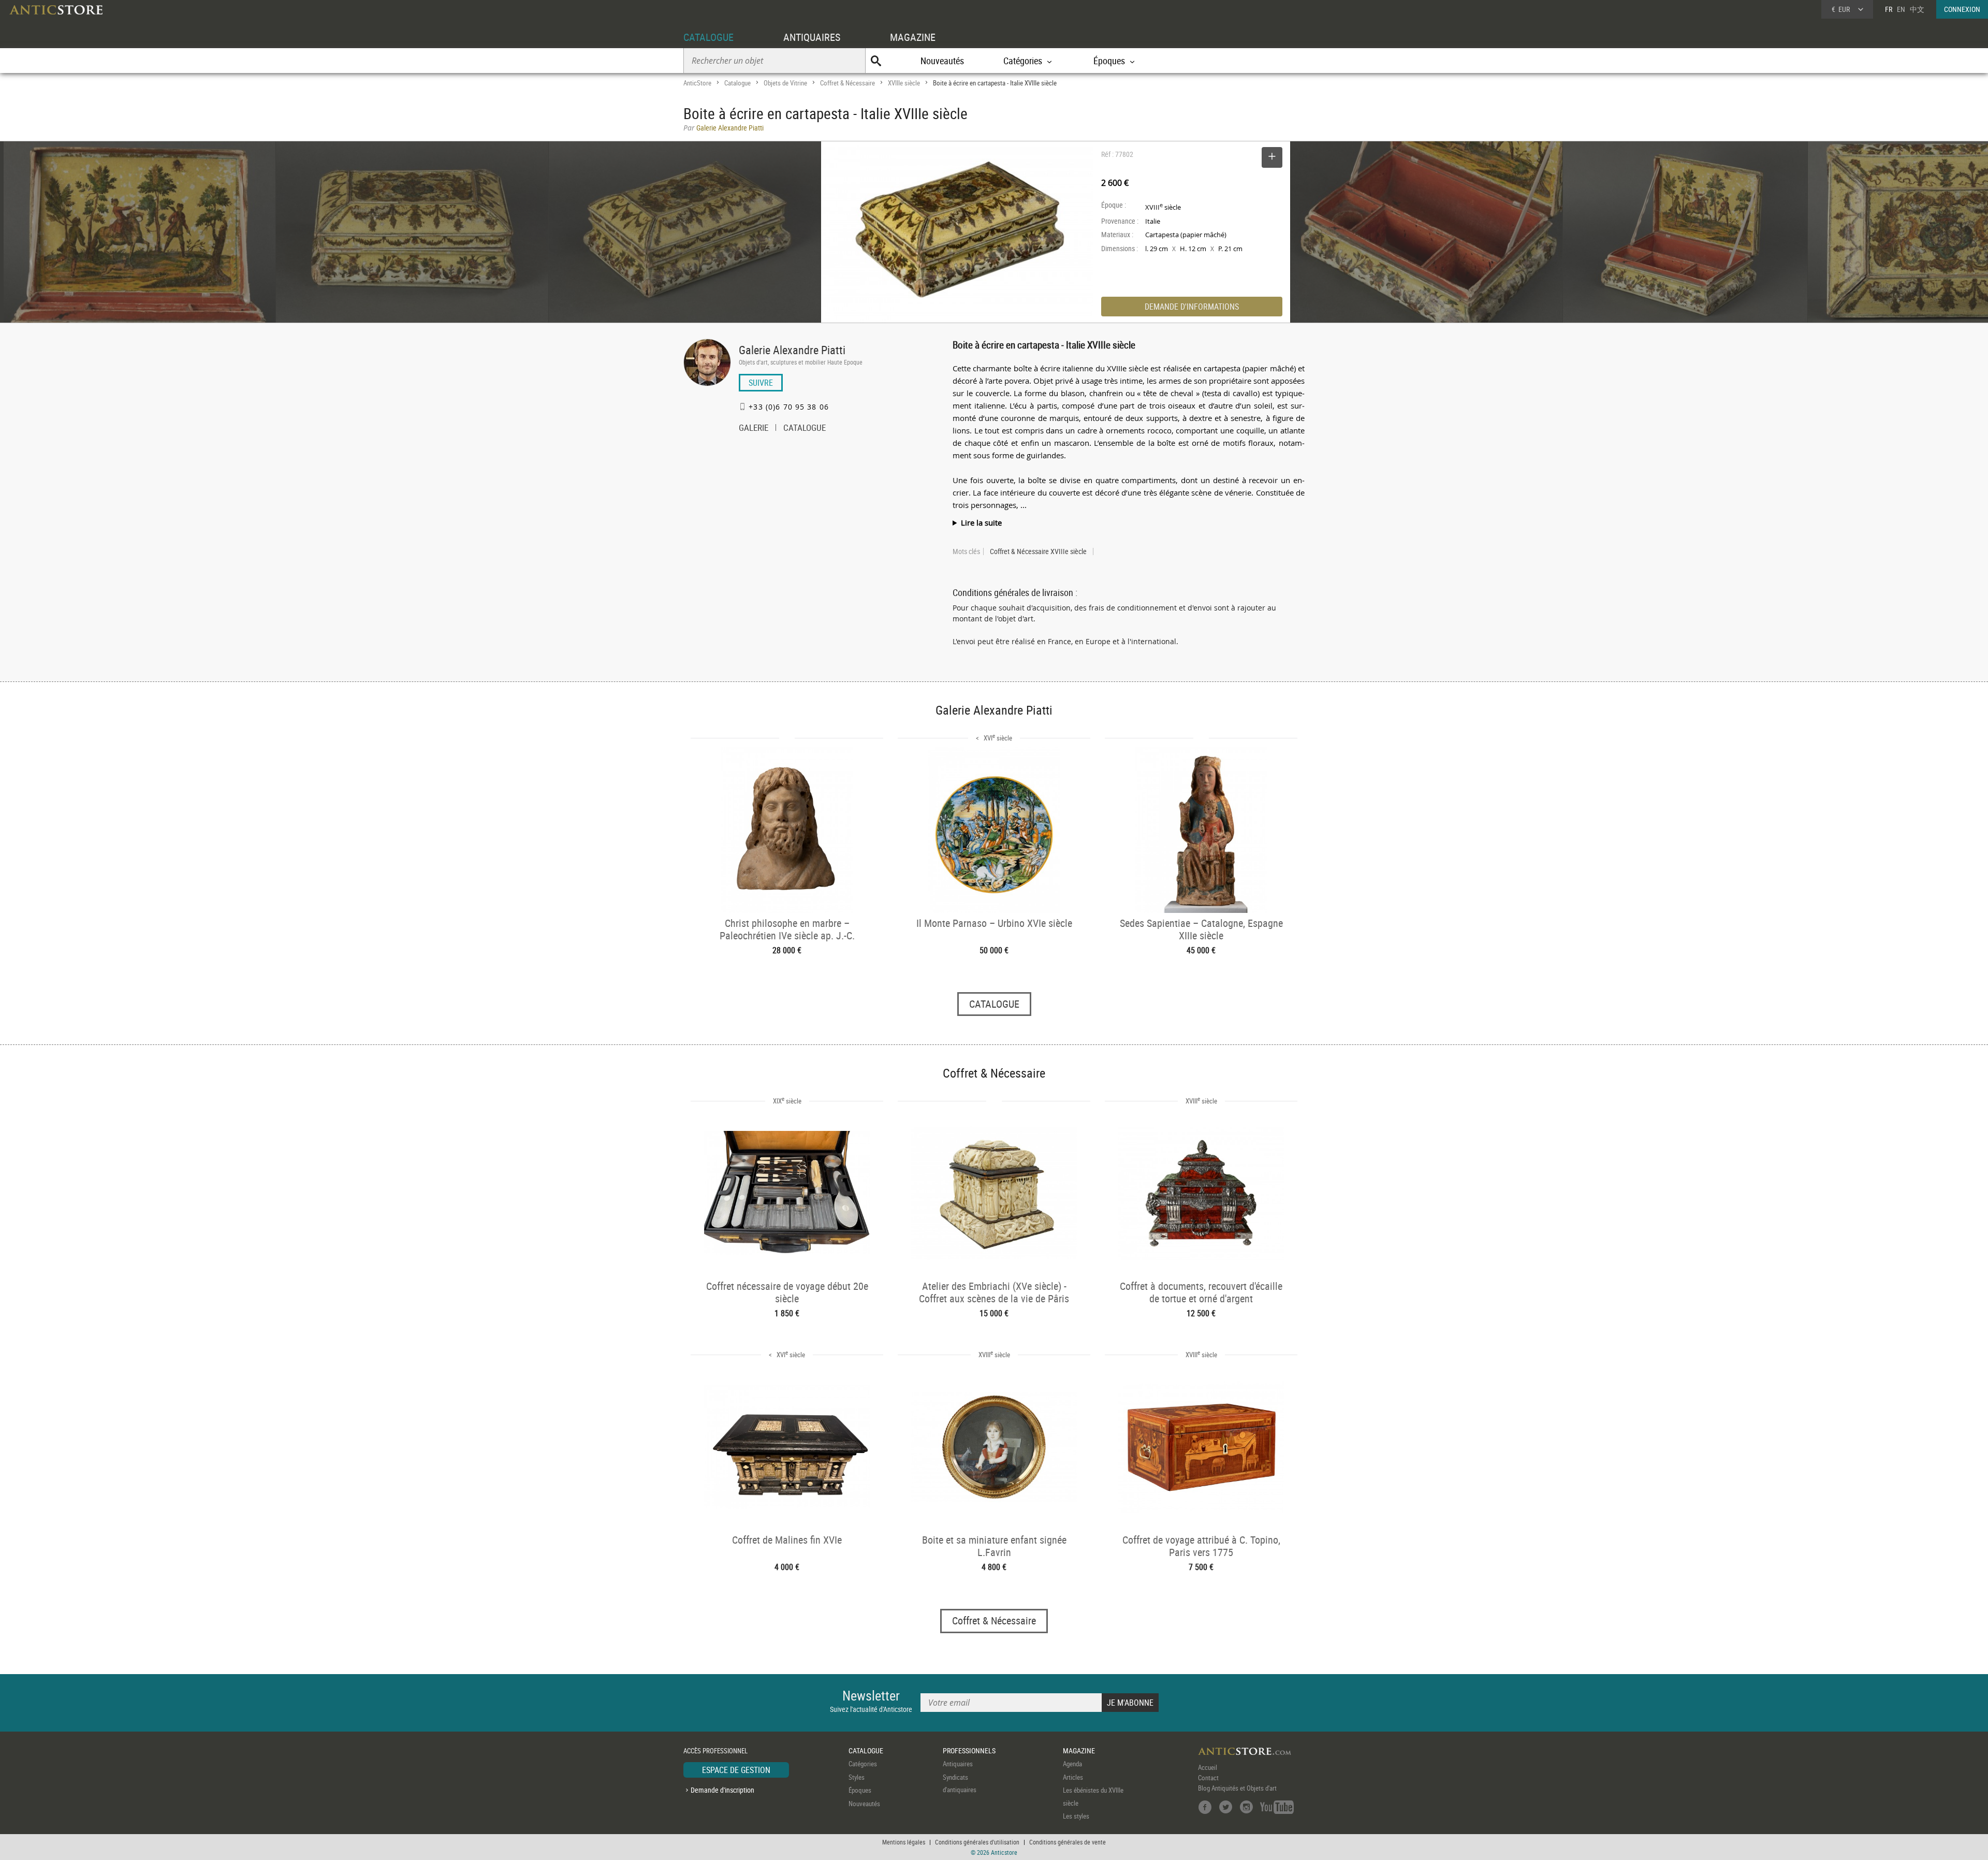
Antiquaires (958, 1764)
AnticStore (697, 83)
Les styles (1076, 1816)
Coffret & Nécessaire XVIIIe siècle (1038, 551)
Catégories (863, 1764)
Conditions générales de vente (1068, 1842)
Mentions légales (904, 1842)
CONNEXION (1962, 9)
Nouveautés (942, 61)
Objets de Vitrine (785, 83)
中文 (1917, 9)
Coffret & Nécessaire (847, 83)
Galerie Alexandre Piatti (792, 350)
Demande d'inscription (722, 1790)
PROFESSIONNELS (969, 1750)
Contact (1208, 1778)
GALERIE (754, 429)
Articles (1073, 1777)
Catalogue (737, 83)
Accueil (1208, 1767)
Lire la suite (981, 522)
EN (1901, 9)
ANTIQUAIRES (812, 37)
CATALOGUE (708, 37)
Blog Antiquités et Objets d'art (1237, 1788)
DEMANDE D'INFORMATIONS (1192, 307)
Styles (857, 1777)
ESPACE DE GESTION (736, 1770)
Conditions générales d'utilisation (977, 1842)
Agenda (1072, 1764)
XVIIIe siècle (904, 83)
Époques (860, 1790)
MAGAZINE (913, 37)
